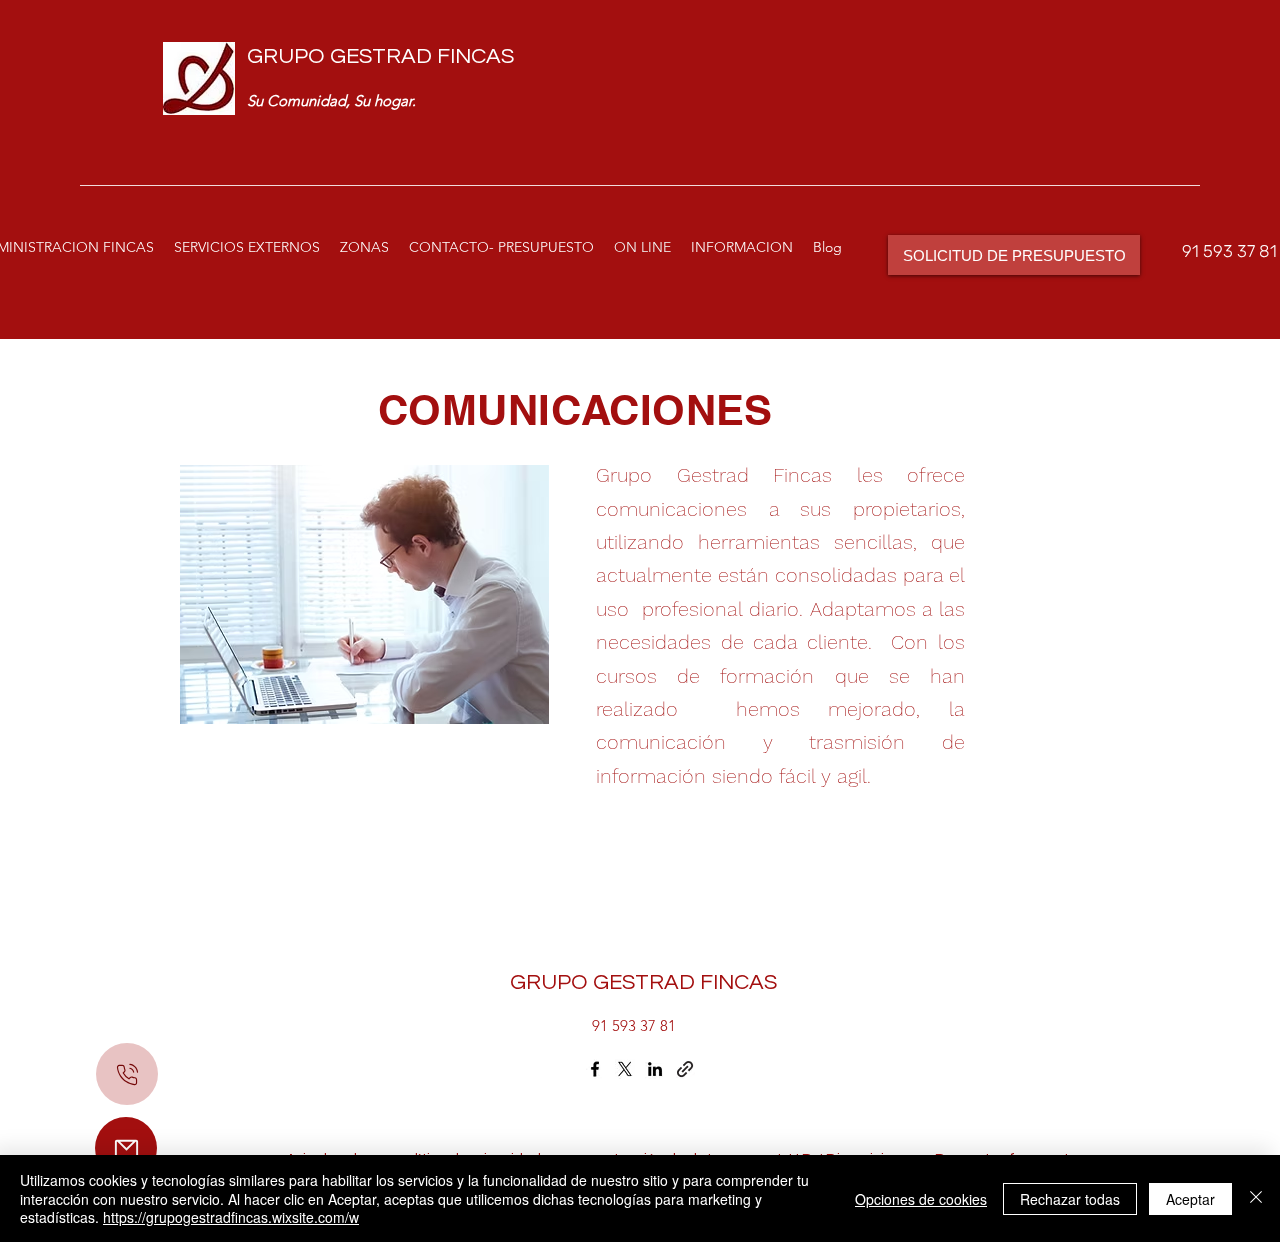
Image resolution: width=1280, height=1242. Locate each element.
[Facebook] (595, 1069)
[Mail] (126, 1148)
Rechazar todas (1070, 1199)
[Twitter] (625, 1069)
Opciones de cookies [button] (921, 1199)
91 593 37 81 (1229, 251)
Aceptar (1190, 1199)
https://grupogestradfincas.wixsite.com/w (231, 1217)
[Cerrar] (1256, 1198)
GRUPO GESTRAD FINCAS (380, 56)
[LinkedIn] (655, 1069)
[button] (247, 247)
